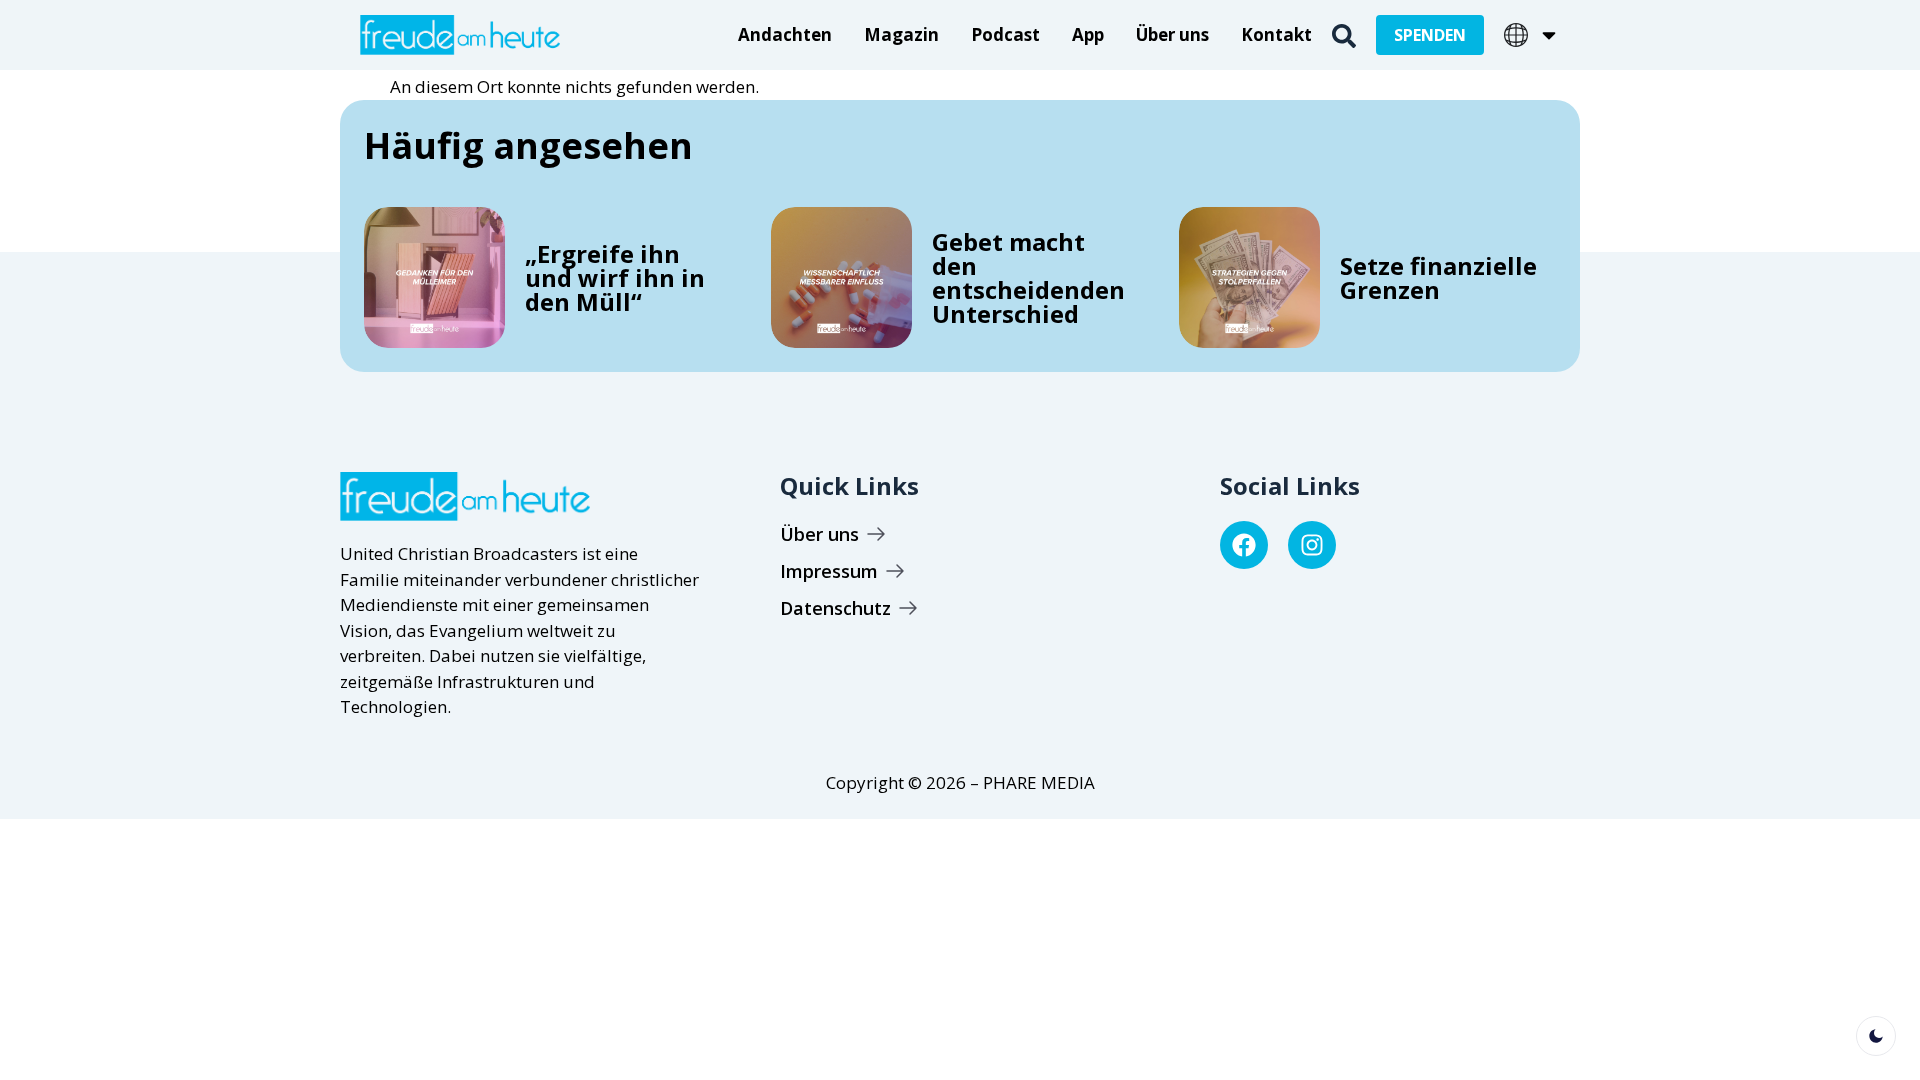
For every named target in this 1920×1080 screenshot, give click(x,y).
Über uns (1172, 34)
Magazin (901, 34)
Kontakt (1276, 34)
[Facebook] (1244, 545)
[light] (1876, 1036)
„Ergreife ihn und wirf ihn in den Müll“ (615, 277)
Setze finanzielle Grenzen (1438, 277)
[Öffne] (1549, 35)
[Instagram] (1312, 545)
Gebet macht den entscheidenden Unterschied (1028, 277)
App (1088, 34)
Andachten (785, 34)
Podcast (1005, 34)
